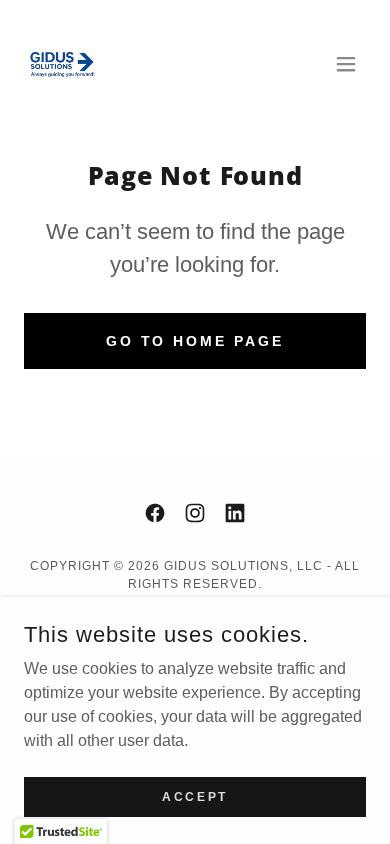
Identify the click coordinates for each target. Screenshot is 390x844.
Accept (194, 796)
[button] (346, 64)
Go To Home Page (195, 341)
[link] (64, 64)
